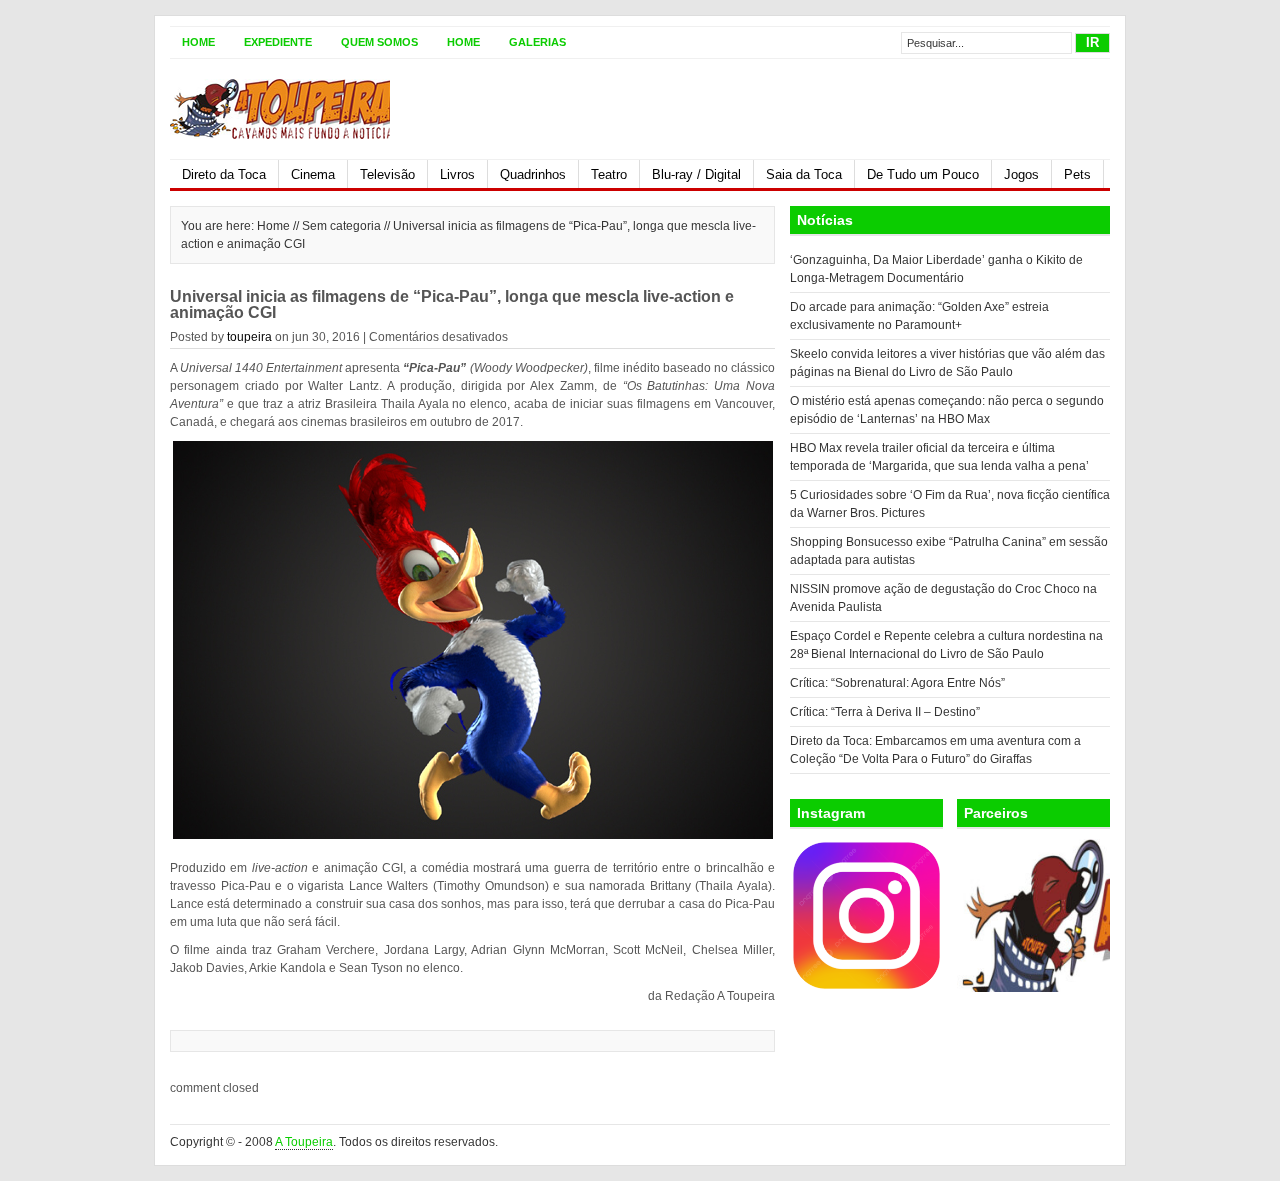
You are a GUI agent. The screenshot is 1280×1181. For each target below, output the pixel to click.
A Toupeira (304, 1142)
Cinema (313, 174)
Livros (457, 174)
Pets (1077, 174)
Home (198, 42)
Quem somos (379, 42)
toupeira (249, 337)
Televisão (387, 174)
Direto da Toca (224, 174)
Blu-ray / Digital (696, 174)
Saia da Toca (804, 174)
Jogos (1021, 174)
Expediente (278, 42)
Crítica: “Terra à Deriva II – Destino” (885, 712)
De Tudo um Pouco (923, 174)
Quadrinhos (533, 174)
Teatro (609, 174)
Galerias (537, 42)
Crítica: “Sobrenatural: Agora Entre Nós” (897, 683)
